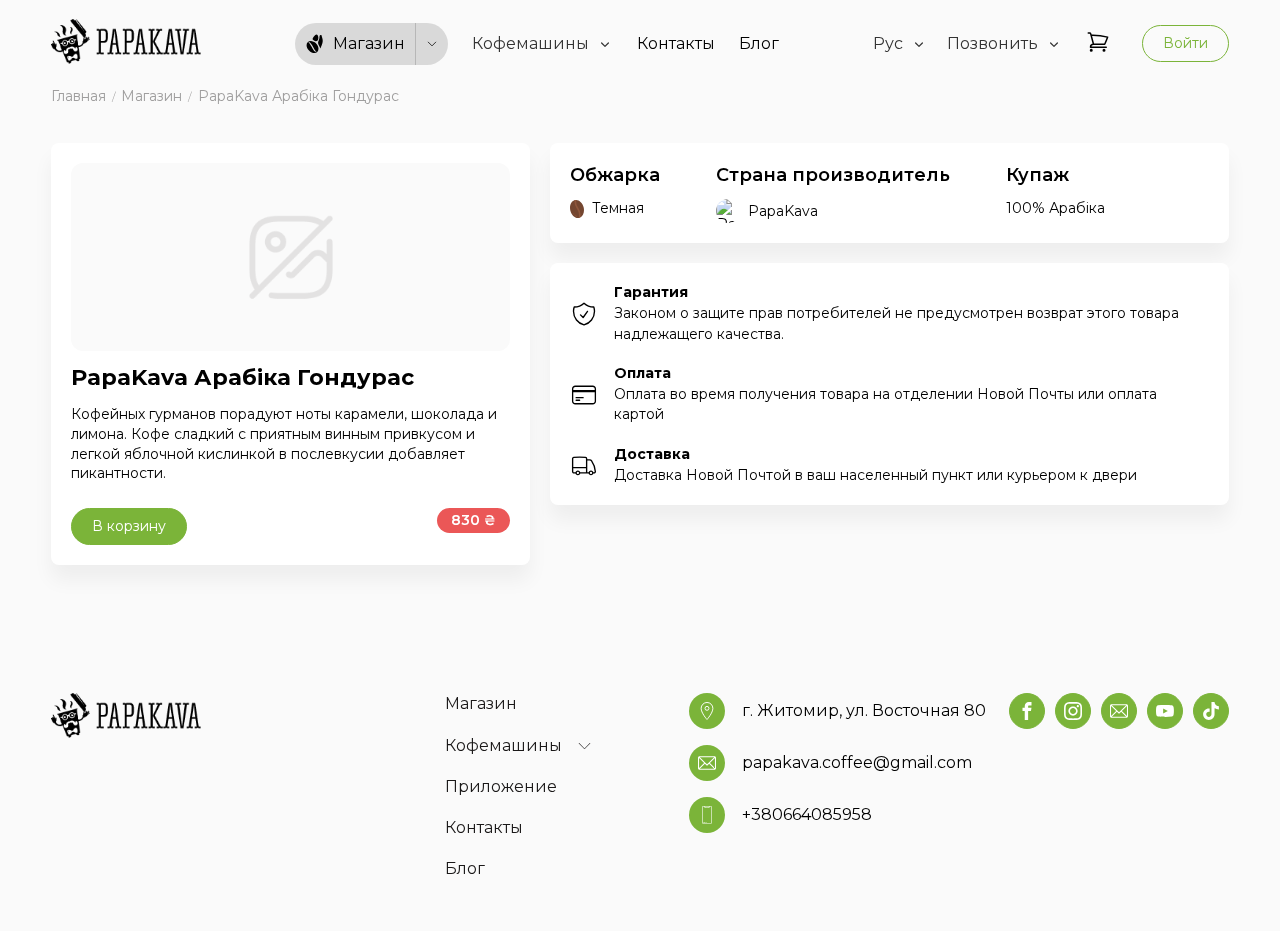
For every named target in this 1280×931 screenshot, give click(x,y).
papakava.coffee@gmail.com (857, 762)
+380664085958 (807, 814)
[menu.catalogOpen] (432, 44)
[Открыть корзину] (1098, 43)
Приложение (501, 786)
